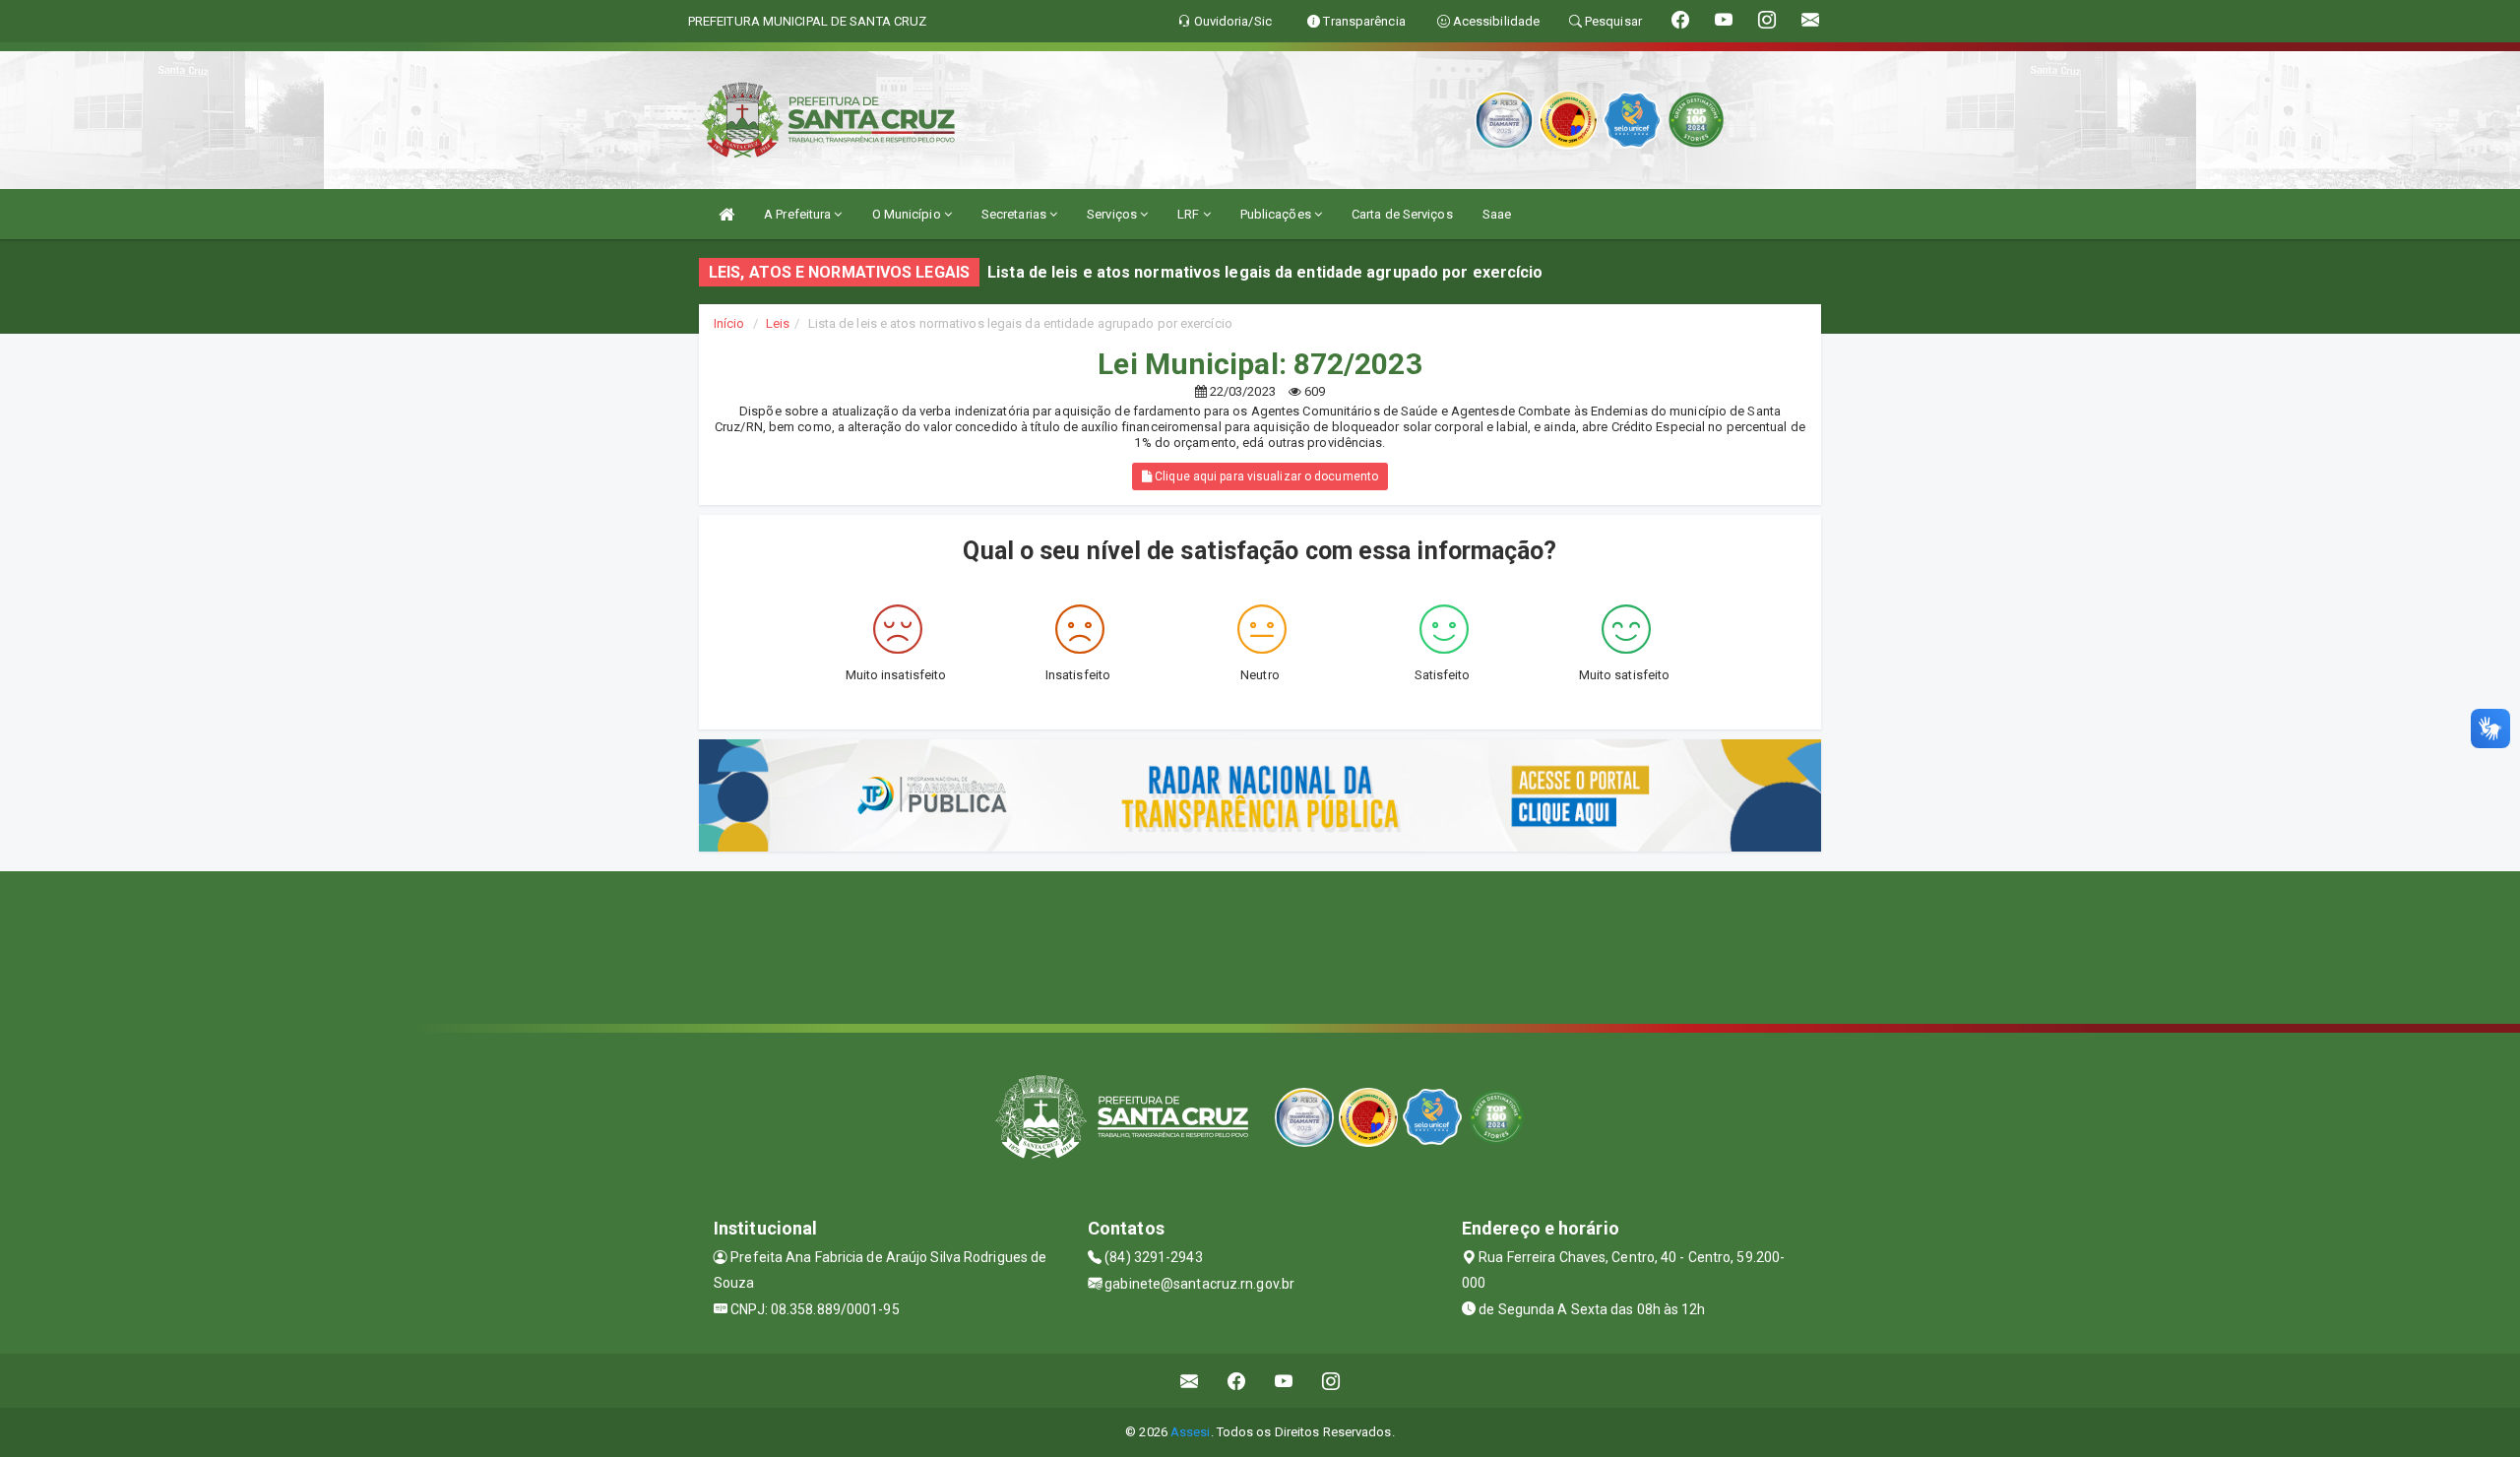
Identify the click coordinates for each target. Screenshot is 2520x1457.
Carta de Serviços (1402, 214)
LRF (1190, 214)
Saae (1497, 214)
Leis (778, 323)
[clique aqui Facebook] (1237, 1381)
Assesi (1191, 1432)
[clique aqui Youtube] (1284, 1381)
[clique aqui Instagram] (1331, 1381)
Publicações (1277, 214)
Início (729, 323)
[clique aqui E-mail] (1190, 1381)
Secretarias (1015, 214)
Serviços (1113, 214)
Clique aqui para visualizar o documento (1265, 476)
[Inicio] (726, 214)
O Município (908, 214)
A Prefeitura (799, 214)
